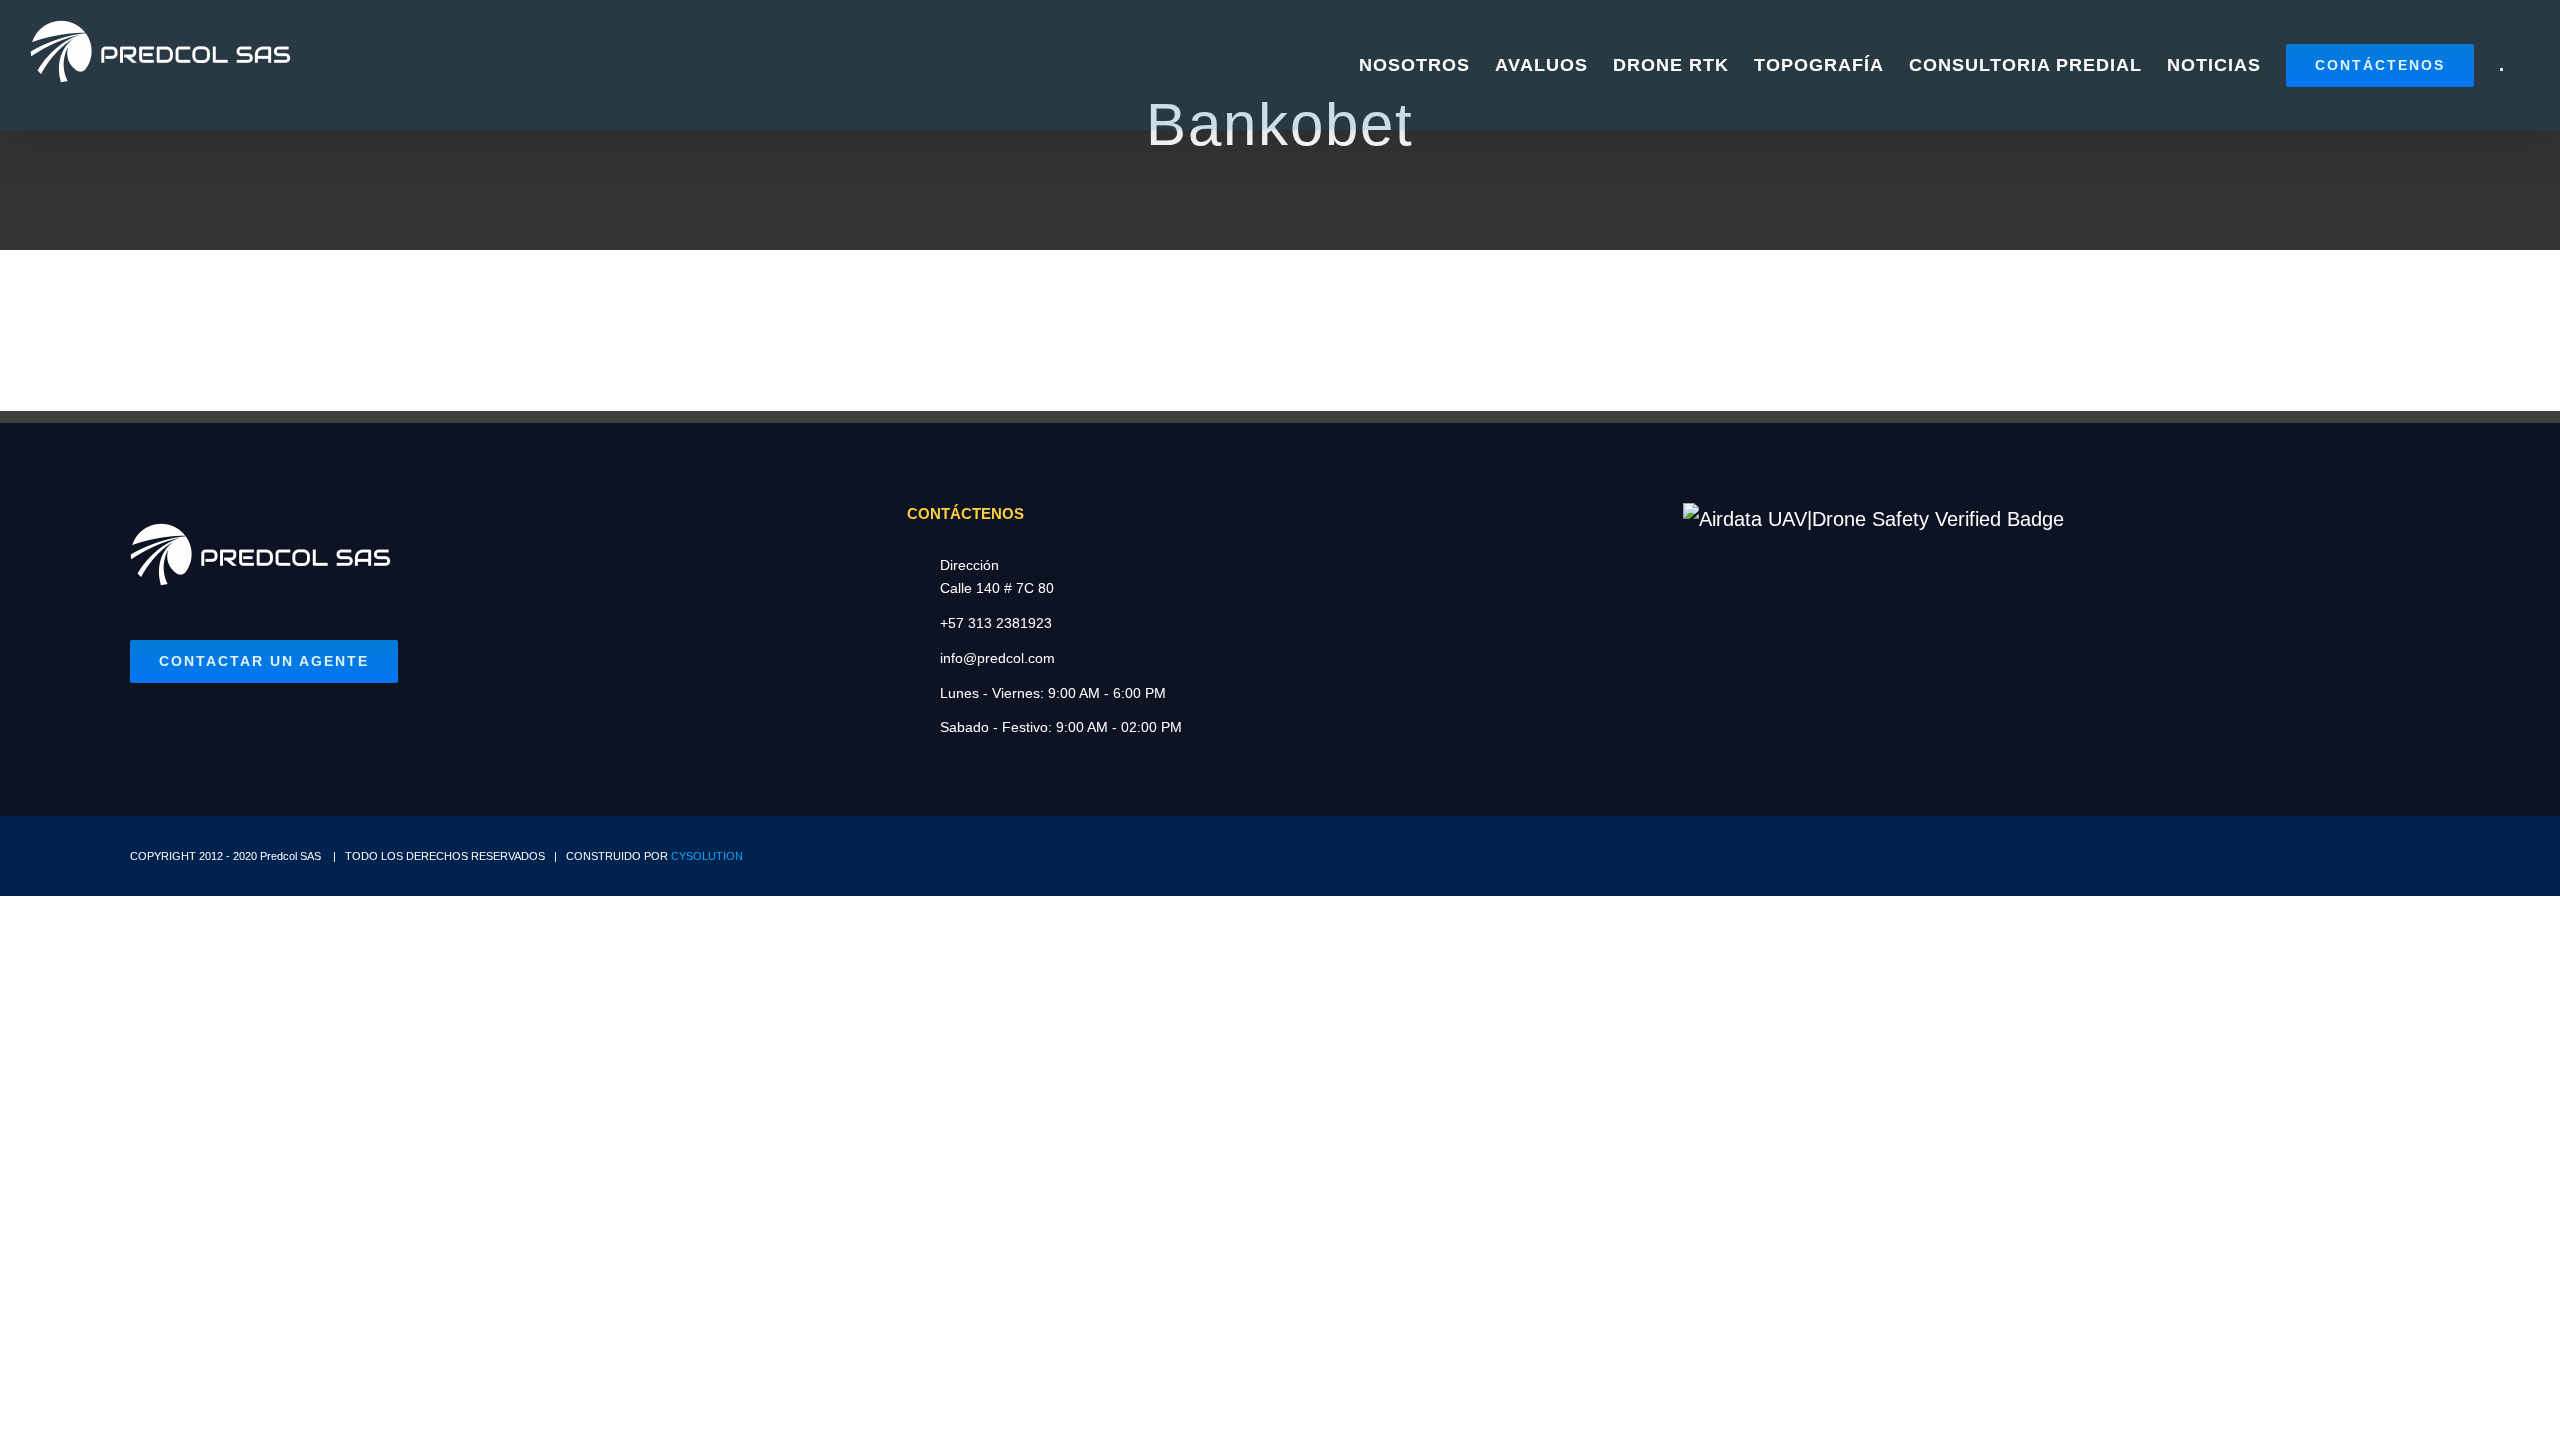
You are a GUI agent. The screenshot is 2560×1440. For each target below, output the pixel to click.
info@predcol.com (997, 658)
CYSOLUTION (707, 856)
